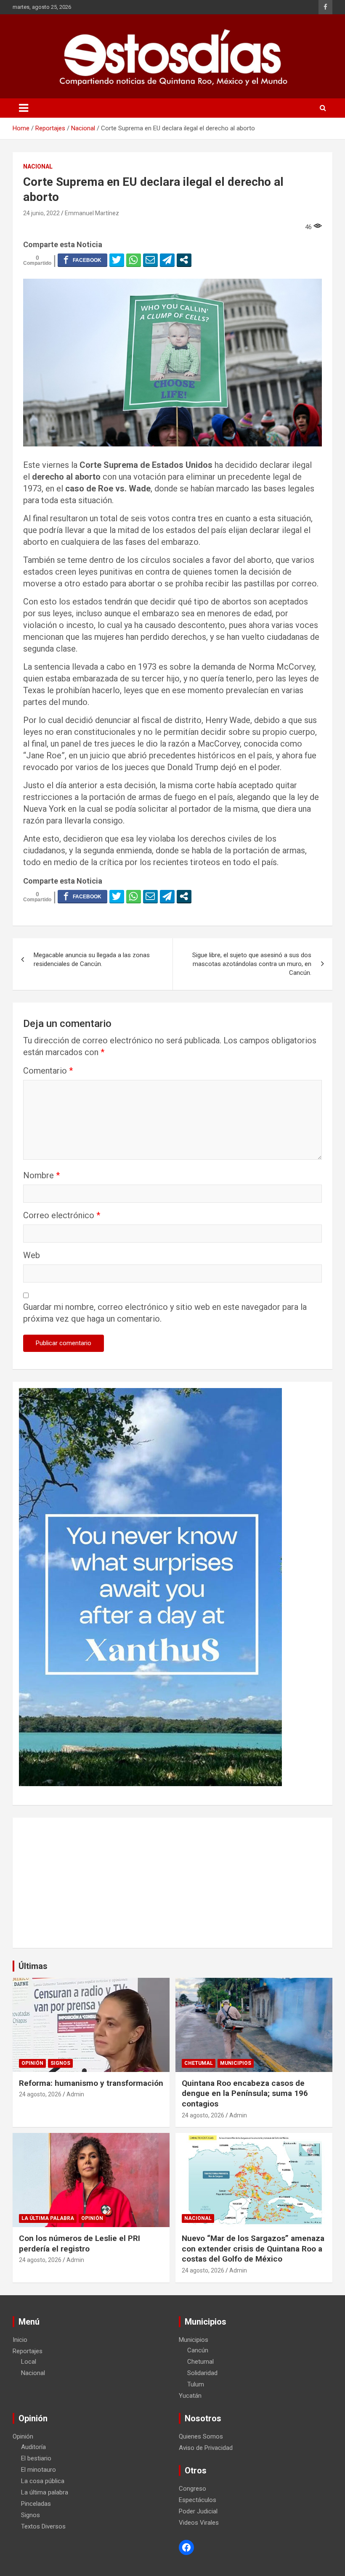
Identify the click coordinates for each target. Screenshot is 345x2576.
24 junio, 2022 (41, 213)
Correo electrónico (62, 1215)
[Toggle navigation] (24, 108)
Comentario (48, 1071)
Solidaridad (202, 2373)
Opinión (32, 2063)
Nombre (41, 1175)
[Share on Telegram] (167, 260)
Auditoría (33, 2447)
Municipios (236, 2063)
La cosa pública (43, 2481)
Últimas (33, 1966)
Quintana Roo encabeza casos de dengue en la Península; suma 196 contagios (245, 2093)
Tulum (196, 2384)
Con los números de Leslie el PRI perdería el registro (80, 2243)
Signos (60, 2063)
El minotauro (38, 2470)
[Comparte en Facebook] (82, 260)
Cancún (198, 2350)
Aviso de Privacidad (206, 2448)
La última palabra (48, 2218)
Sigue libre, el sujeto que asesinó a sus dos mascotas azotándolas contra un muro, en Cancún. (252, 964)
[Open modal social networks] (184, 260)
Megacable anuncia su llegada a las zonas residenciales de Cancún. (92, 959)
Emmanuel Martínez (92, 213)
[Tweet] (117, 260)
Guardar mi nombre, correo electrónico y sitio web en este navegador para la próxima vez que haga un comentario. (165, 1313)
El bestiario (36, 2458)
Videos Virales (199, 2523)
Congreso (192, 2489)
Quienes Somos (201, 2436)
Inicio (20, 2340)
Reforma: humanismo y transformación (91, 2083)
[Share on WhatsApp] (134, 260)
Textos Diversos (43, 2526)
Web (32, 1255)
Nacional (38, 166)
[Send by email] (150, 260)
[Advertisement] (172, 1883)
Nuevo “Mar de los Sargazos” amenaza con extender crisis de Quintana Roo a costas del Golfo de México (253, 2249)
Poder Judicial (198, 2511)
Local (29, 2362)
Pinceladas (36, 2504)
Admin (75, 2094)
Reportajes (28, 2351)
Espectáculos (198, 2500)
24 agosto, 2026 (40, 2094)
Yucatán (190, 2396)
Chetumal (199, 2063)
